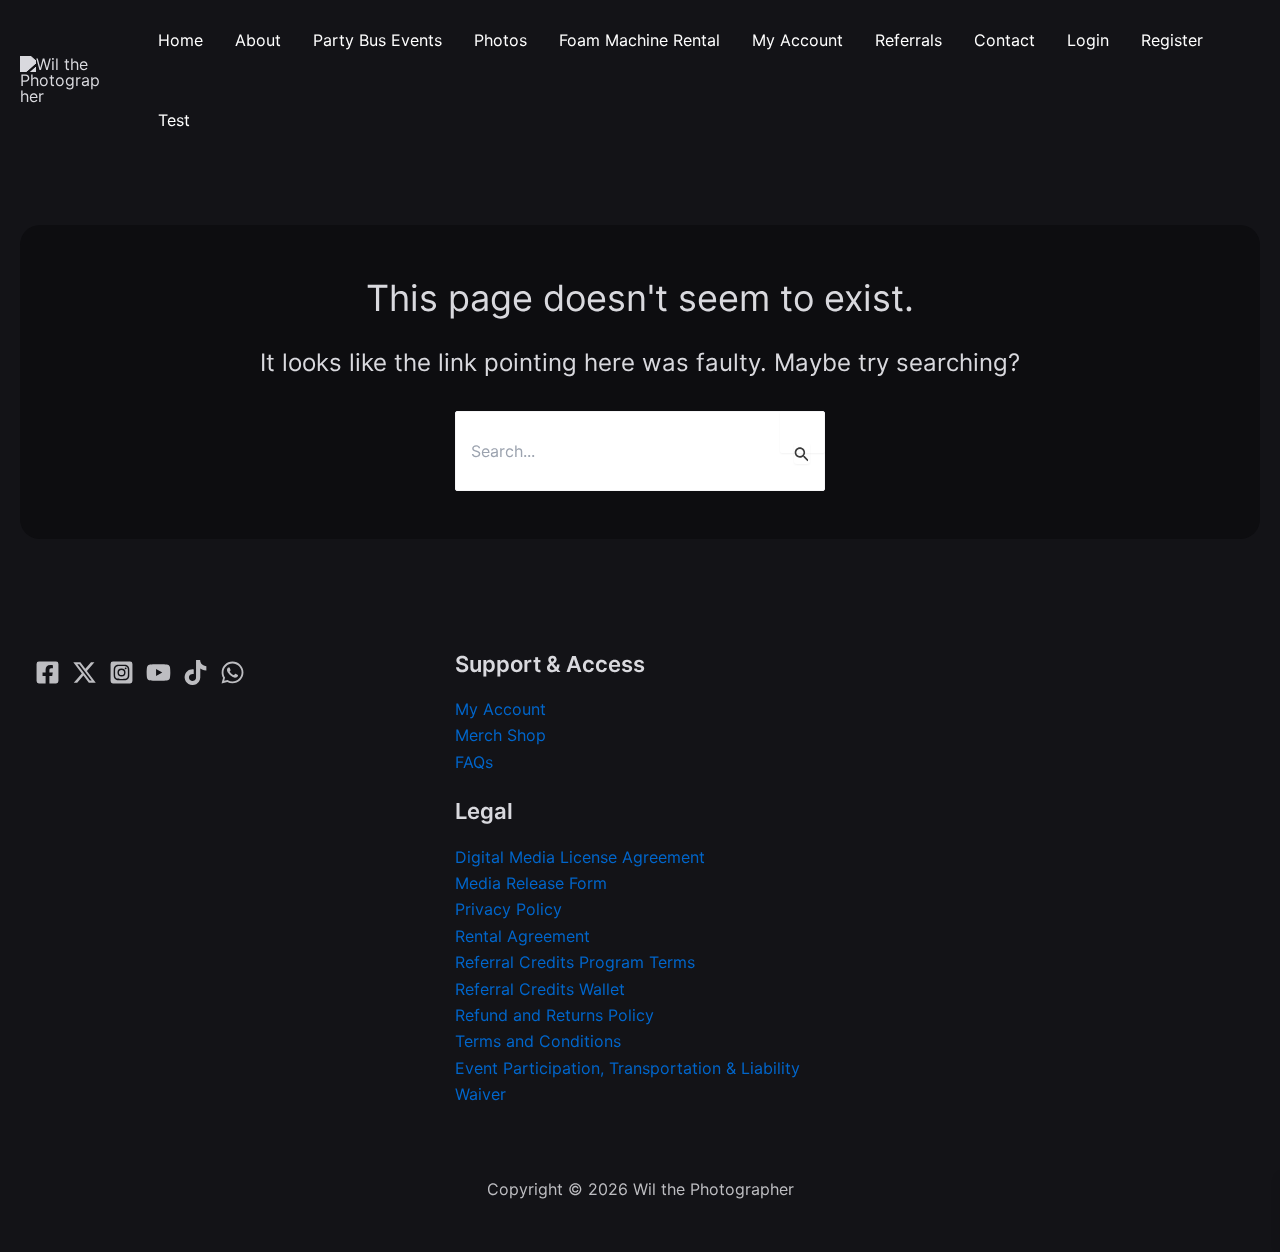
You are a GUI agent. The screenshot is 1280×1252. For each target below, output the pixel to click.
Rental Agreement (522, 936)
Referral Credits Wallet (540, 989)
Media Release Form (531, 883)
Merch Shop (500, 735)
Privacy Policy (508, 909)
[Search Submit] (802, 453)
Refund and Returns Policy (554, 1015)
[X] (84, 672)
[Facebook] (47, 672)
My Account (500, 709)
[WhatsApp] (232, 672)
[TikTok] (195, 672)
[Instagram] (121, 672)
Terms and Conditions (538, 1041)
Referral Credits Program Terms (575, 962)
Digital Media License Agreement (580, 857)
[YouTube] (158, 672)
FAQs (474, 762)
